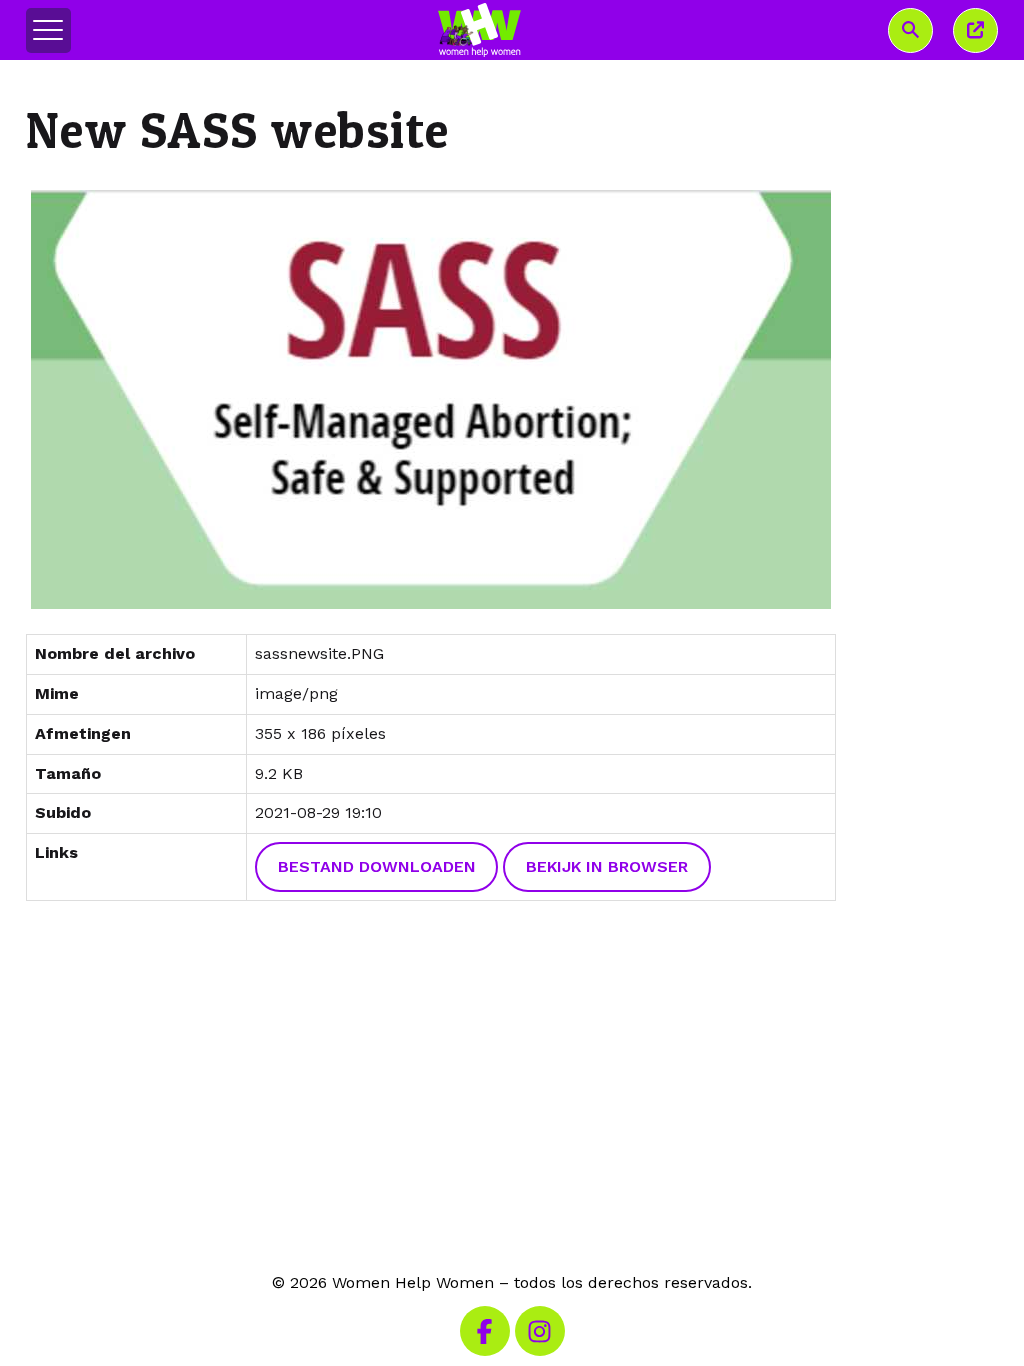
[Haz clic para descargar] (431, 399)
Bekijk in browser (607, 866)
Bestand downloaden (377, 866)
